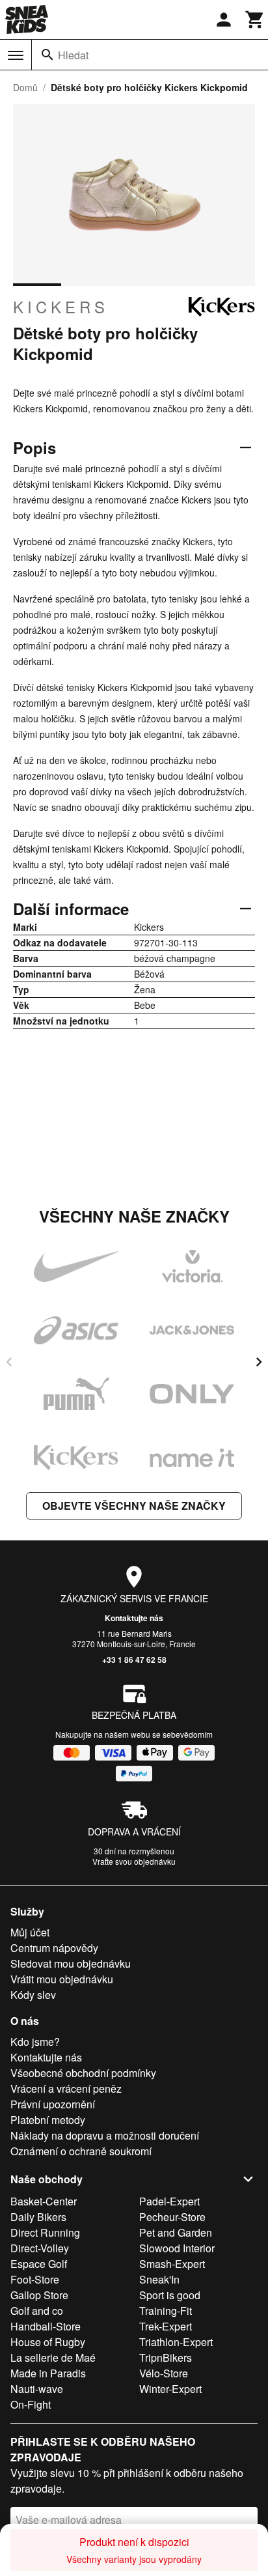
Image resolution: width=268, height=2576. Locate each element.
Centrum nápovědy (54, 1948)
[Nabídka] (16, 55)
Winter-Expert (170, 2389)
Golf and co (37, 2311)
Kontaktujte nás (134, 1618)
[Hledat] (47, 55)
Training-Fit (166, 2311)
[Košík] (255, 20)
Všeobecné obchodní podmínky (83, 2073)
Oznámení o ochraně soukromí (81, 2151)
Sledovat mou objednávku (71, 1963)
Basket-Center (44, 2201)
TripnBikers (166, 2357)
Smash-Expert (172, 2264)
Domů (25, 87)
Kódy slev (33, 1995)
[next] (259, 1362)
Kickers (61, 307)
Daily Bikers (38, 2217)
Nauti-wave (37, 2389)
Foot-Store (35, 2279)
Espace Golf (39, 2264)
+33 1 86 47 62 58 (134, 1660)
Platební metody (48, 2120)
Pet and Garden (176, 2232)
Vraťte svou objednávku (134, 1861)
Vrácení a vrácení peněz (66, 2088)
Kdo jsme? (35, 2042)
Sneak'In (159, 2279)
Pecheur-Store (172, 2217)
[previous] (9, 1362)
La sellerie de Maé (53, 2357)
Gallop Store (39, 2295)
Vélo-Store (164, 2373)
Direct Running (45, 2232)
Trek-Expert (166, 2326)
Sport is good (170, 2295)
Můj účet (30, 1932)
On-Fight (31, 2404)
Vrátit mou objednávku (62, 1979)
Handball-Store (46, 2326)
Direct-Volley (40, 2248)
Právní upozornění (53, 2104)
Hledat (73, 55)
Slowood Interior (177, 2248)
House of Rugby (48, 2342)
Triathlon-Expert (176, 2342)
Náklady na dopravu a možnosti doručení (105, 2135)
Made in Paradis (48, 2373)
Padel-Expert (169, 2201)
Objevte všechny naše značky (134, 1506)
